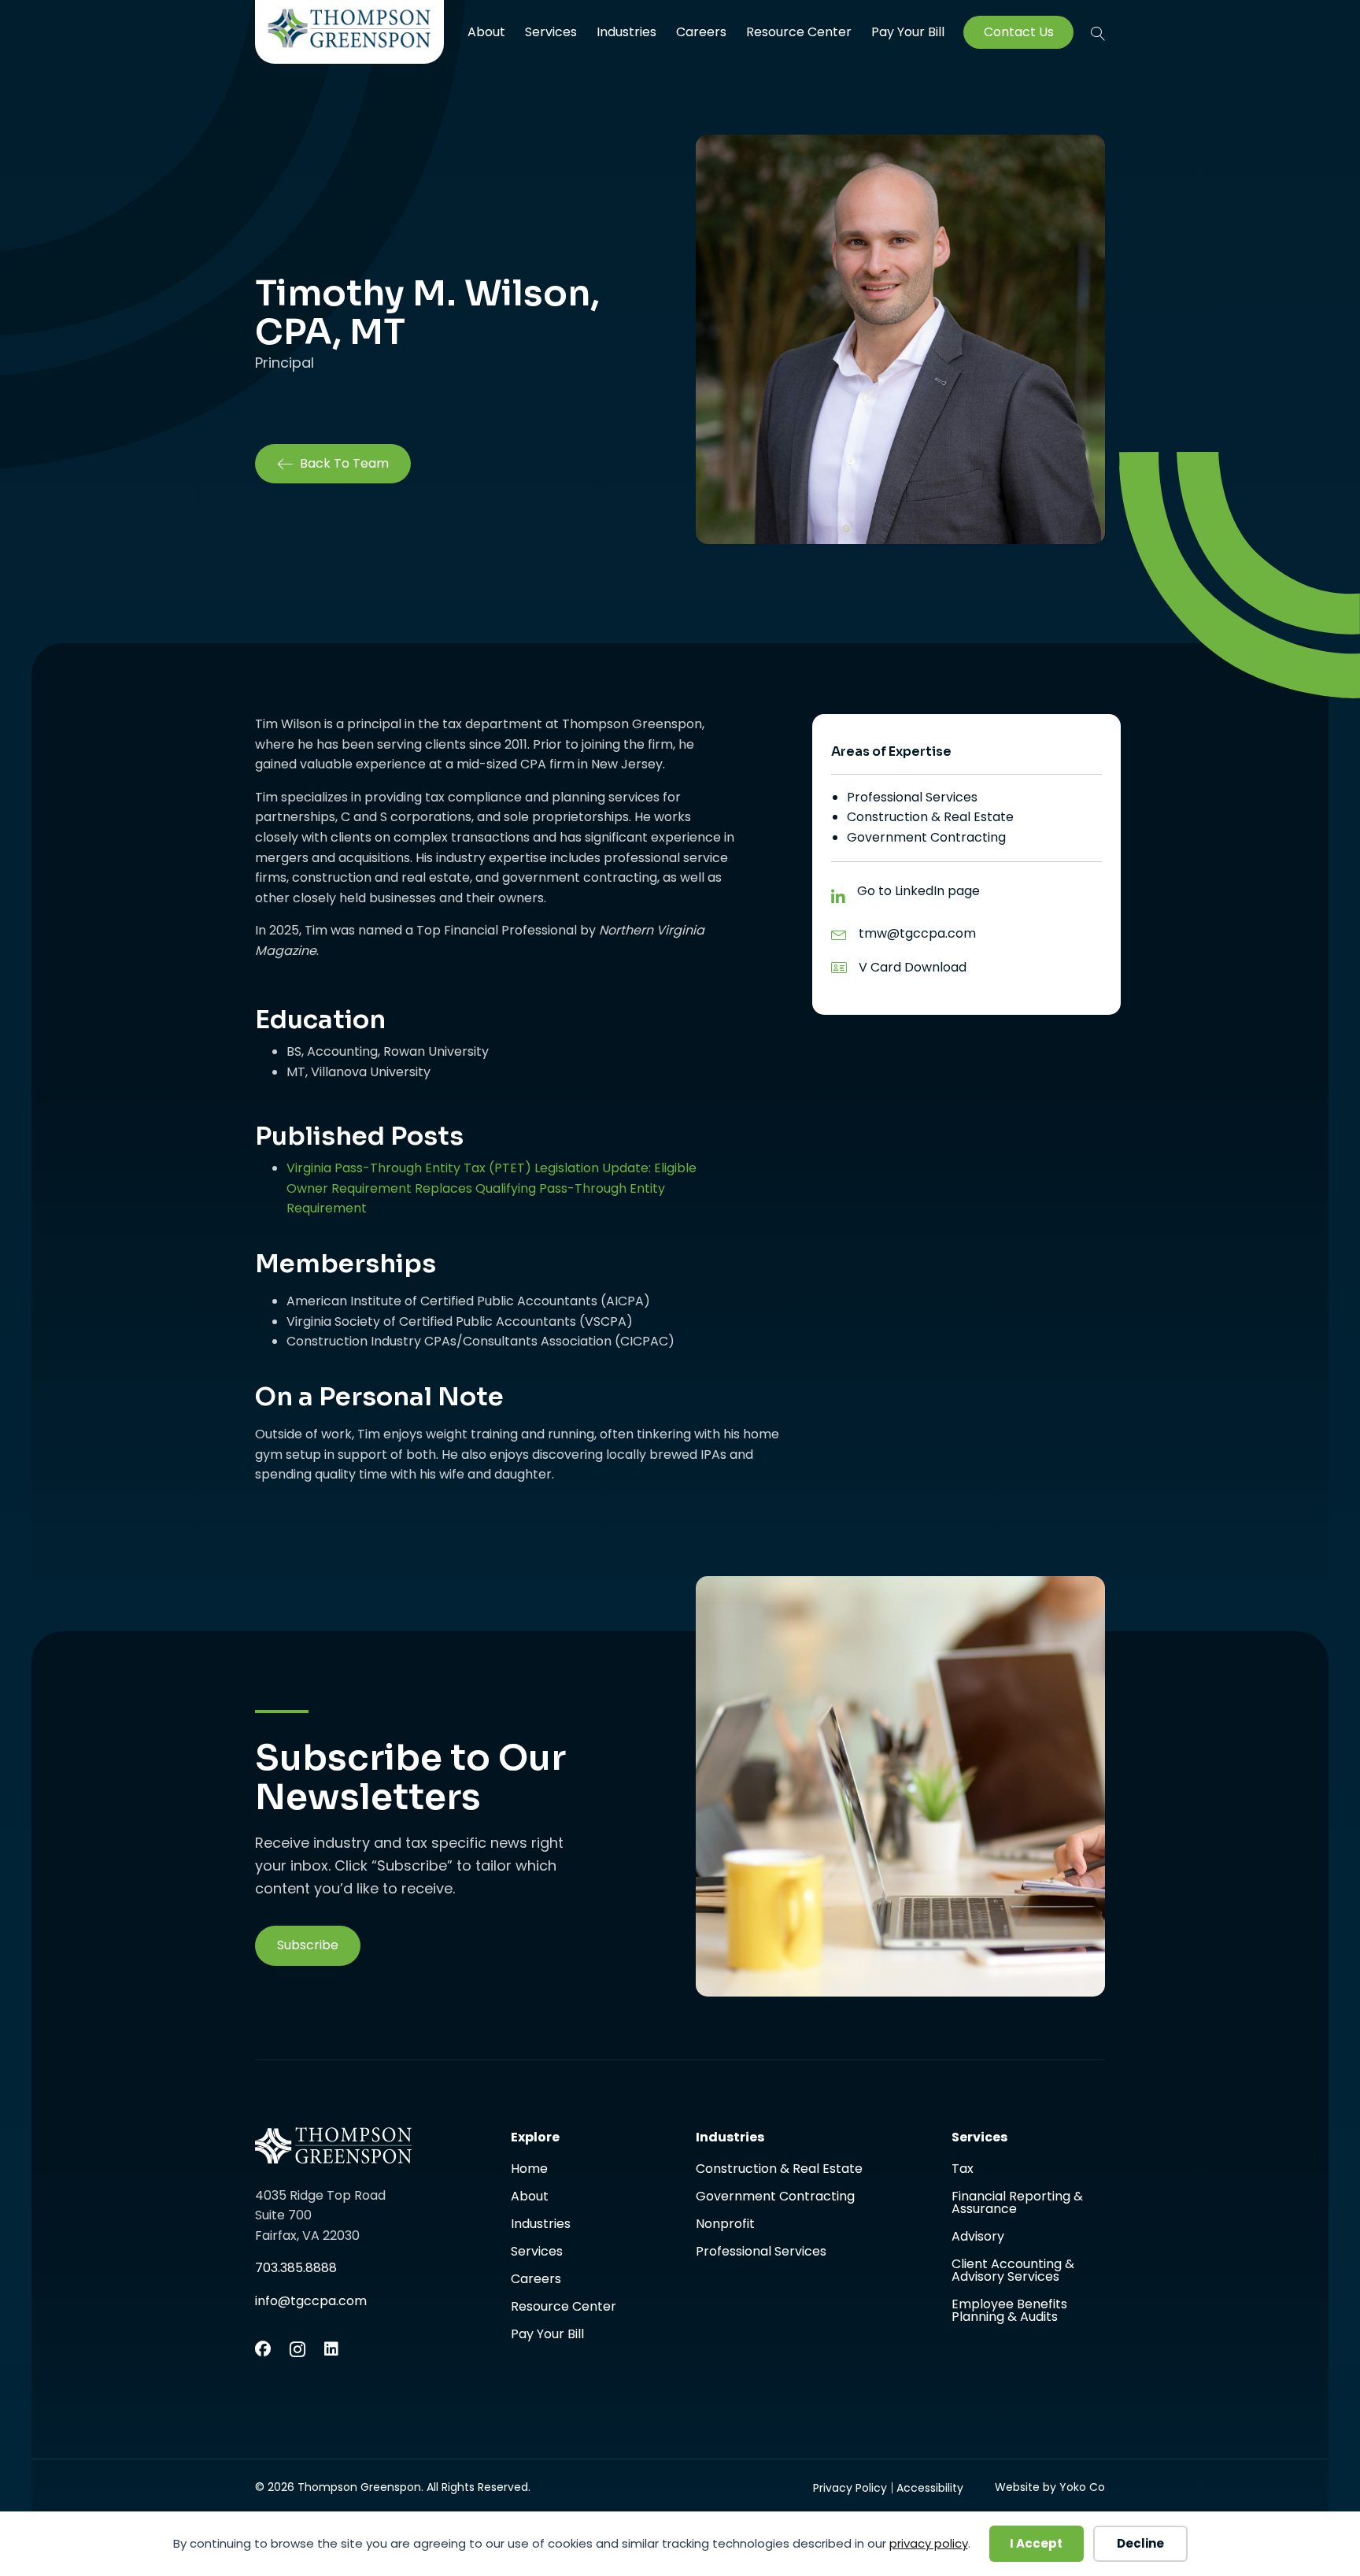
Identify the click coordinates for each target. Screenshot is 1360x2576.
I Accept (1036, 2543)
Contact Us (1019, 32)
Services (551, 32)
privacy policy (929, 2543)
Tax (963, 2170)
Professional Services (912, 797)
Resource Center (799, 32)
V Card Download (913, 967)
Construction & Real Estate (930, 817)
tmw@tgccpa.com (917, 933)
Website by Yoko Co (1050, 2487)
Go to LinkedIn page (918, 891)
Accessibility (930, 2488)
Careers (701, 32)
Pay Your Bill (908, 32)
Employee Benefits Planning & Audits (1009, 2311)
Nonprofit (725, 2225)
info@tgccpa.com (311, 2301)
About (486, 32)
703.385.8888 (296, 2268)
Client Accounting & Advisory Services (1013, 2272)
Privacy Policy (850, 2488)
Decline (1140, 2543)
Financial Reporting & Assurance (1017, 2204)
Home (529, 2170)
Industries (626, 32)
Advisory (978, 2238)
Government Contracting (926, 837)
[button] (1098, 33)
